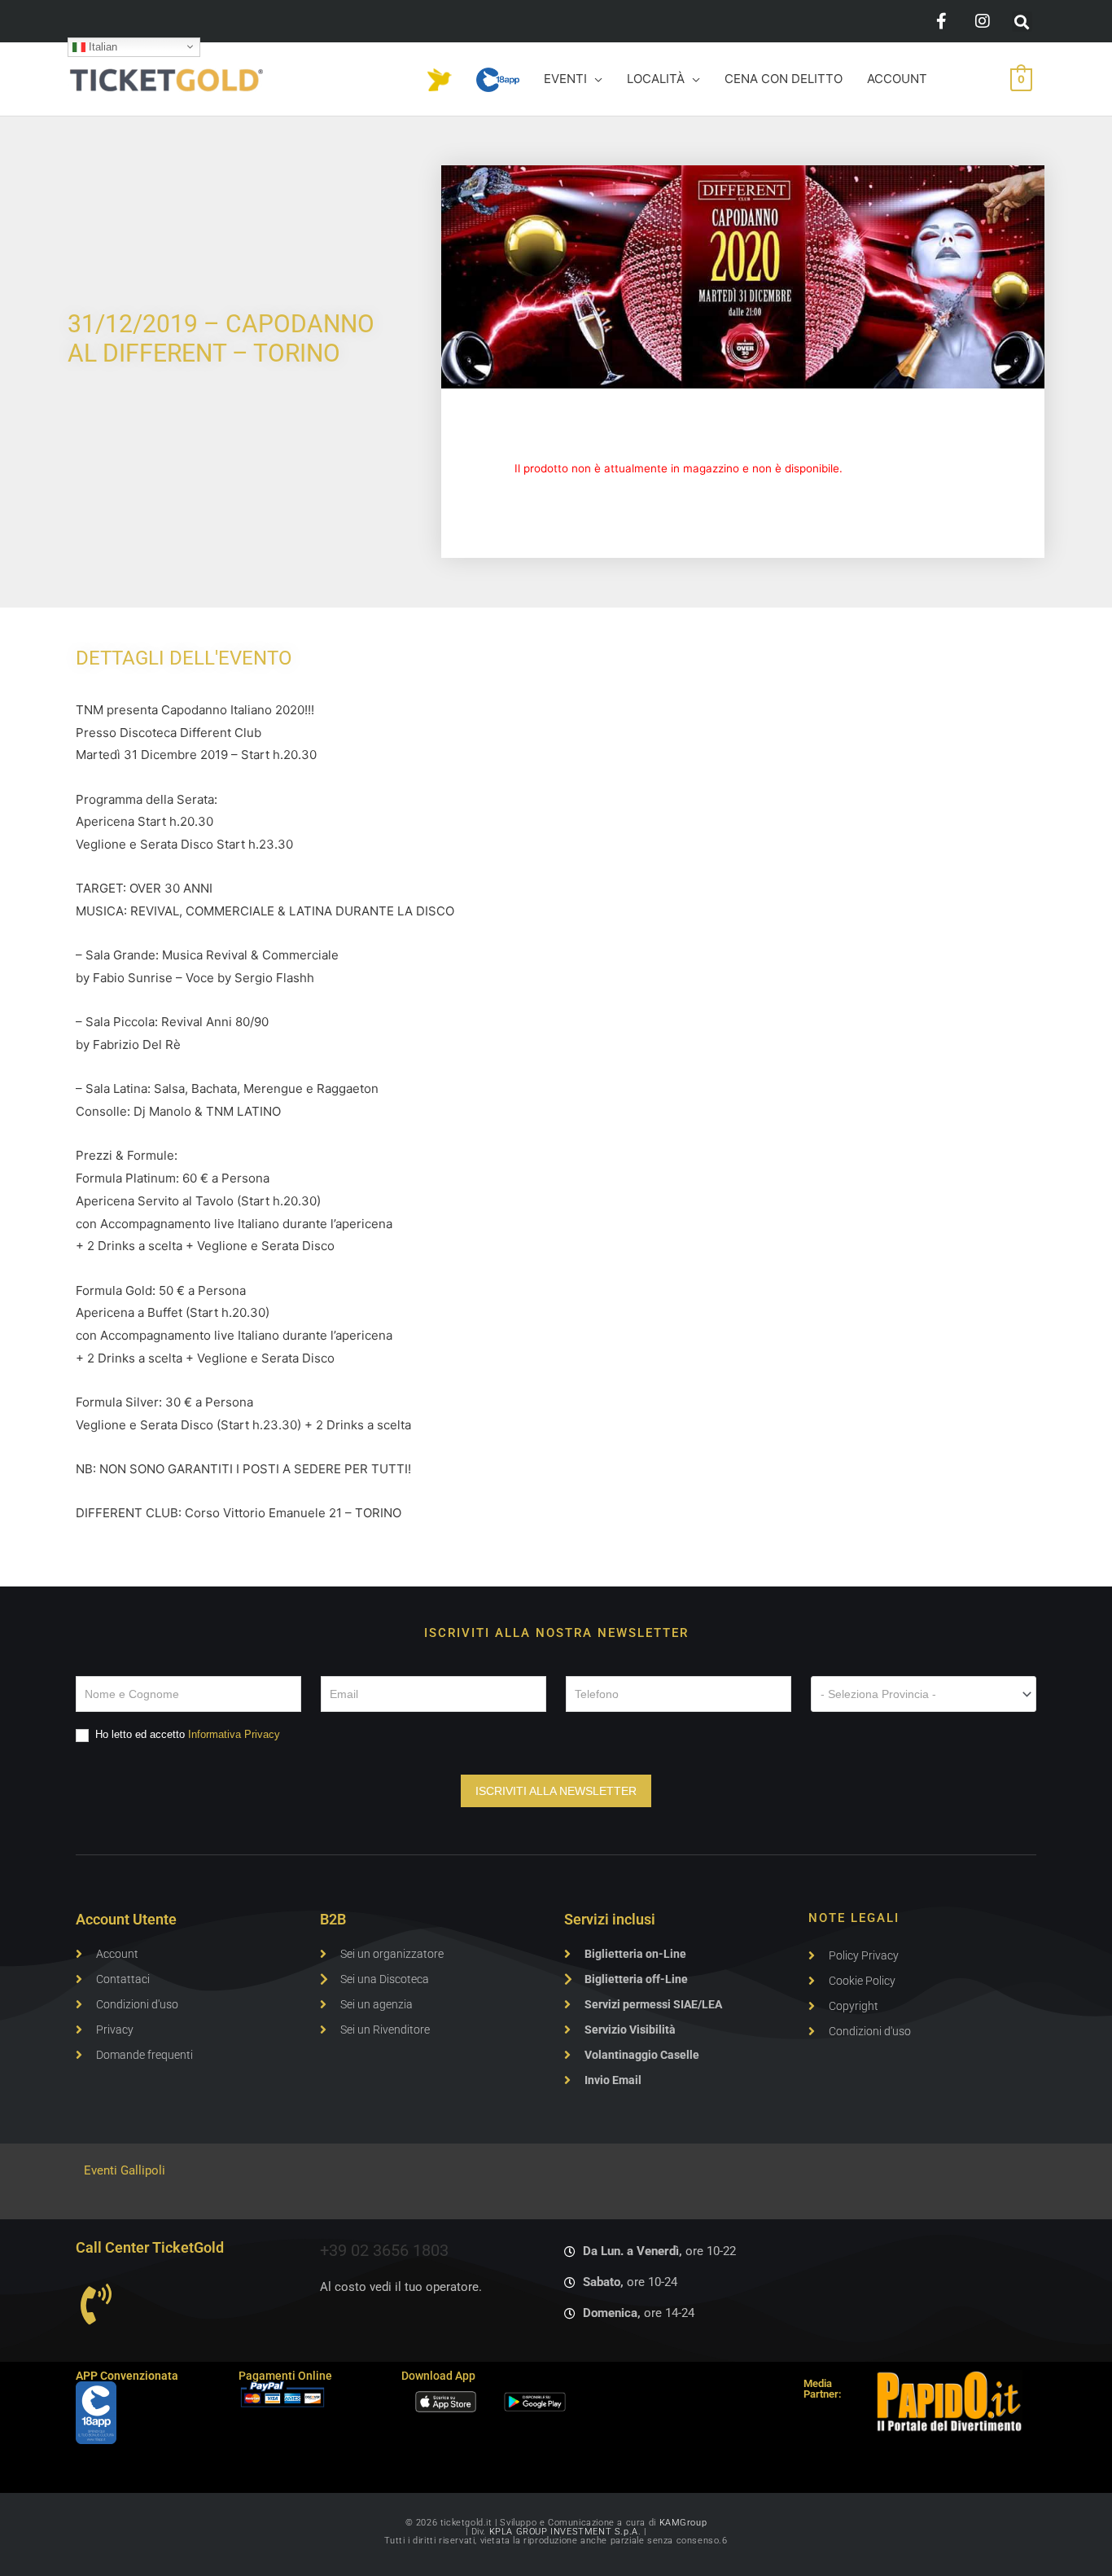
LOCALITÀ (656, 79)
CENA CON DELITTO (784, 79)
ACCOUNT (897, 79)
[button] (1022, 22)
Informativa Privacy (234, 1734)
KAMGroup (683, 2523)
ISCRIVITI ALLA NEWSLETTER (556, 1791)
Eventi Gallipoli (125, 2170)
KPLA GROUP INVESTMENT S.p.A (564, 2532)
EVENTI (565, 79)
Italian (101, 46)
